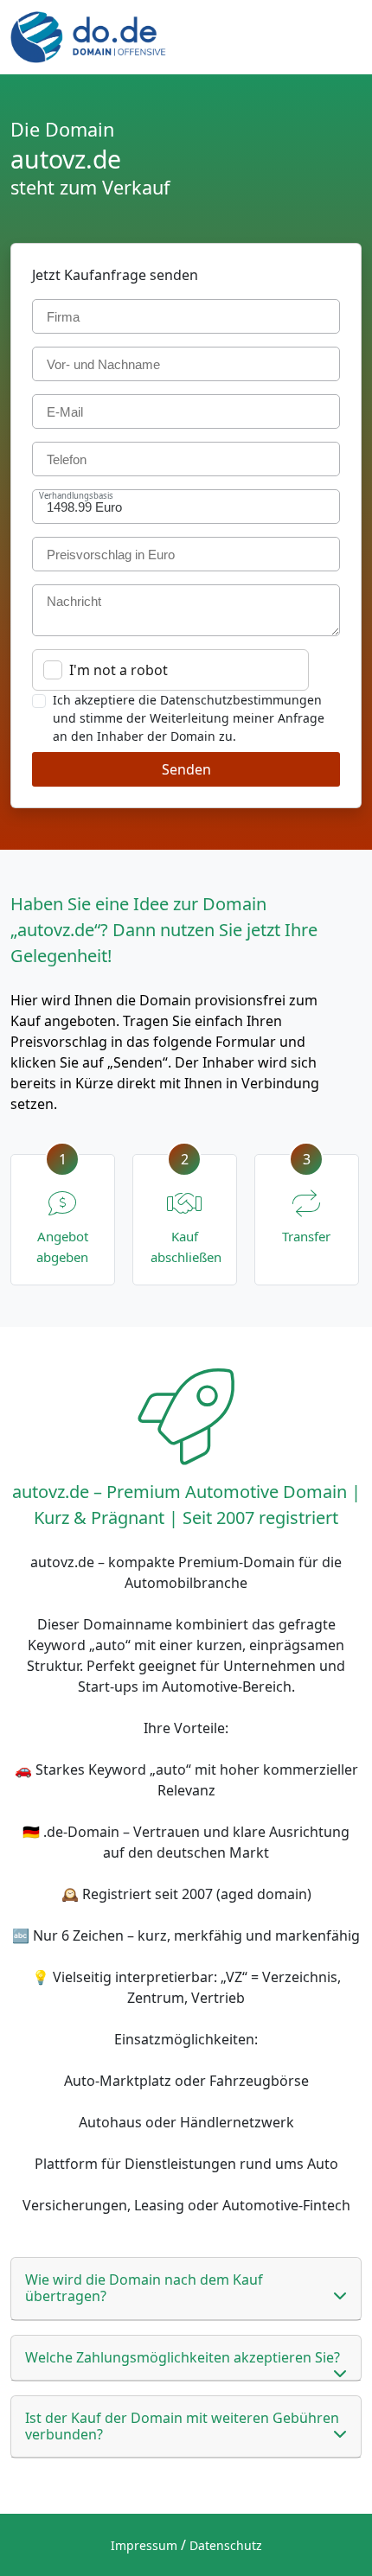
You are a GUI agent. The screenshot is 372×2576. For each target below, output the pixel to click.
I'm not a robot (119, 670)
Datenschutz (226, 2545)
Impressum (144, 2545)
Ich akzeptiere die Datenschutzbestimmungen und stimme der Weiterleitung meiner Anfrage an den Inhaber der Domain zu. (189, 718)
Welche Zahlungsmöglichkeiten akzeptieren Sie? (183, 2357)
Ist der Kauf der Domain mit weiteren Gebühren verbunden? (182, 2426)
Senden (186, 769)
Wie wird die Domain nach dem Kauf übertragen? (144, 2288)
